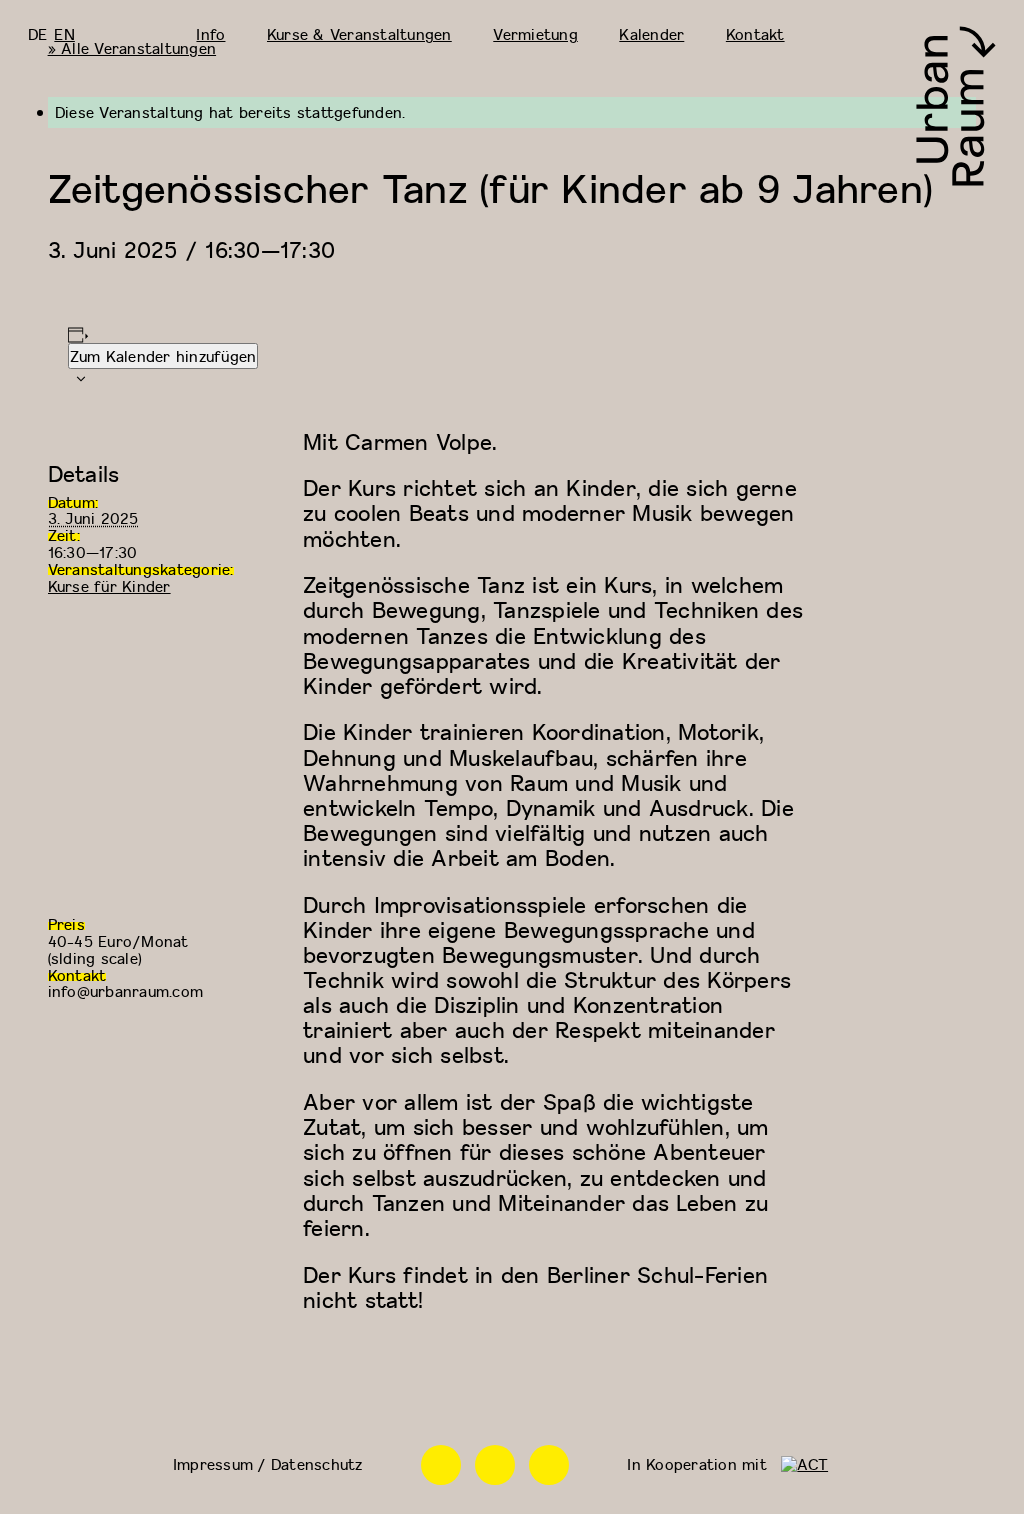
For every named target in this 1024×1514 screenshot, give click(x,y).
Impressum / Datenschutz (268, 1464)
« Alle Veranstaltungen (132, 48)
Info (210, 34)
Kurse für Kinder (109, 586)
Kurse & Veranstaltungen (359, 34)
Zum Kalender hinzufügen (163, 356)
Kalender (651, 34)
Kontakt (755, 34)
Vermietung (535, 34)
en (64, 34)
